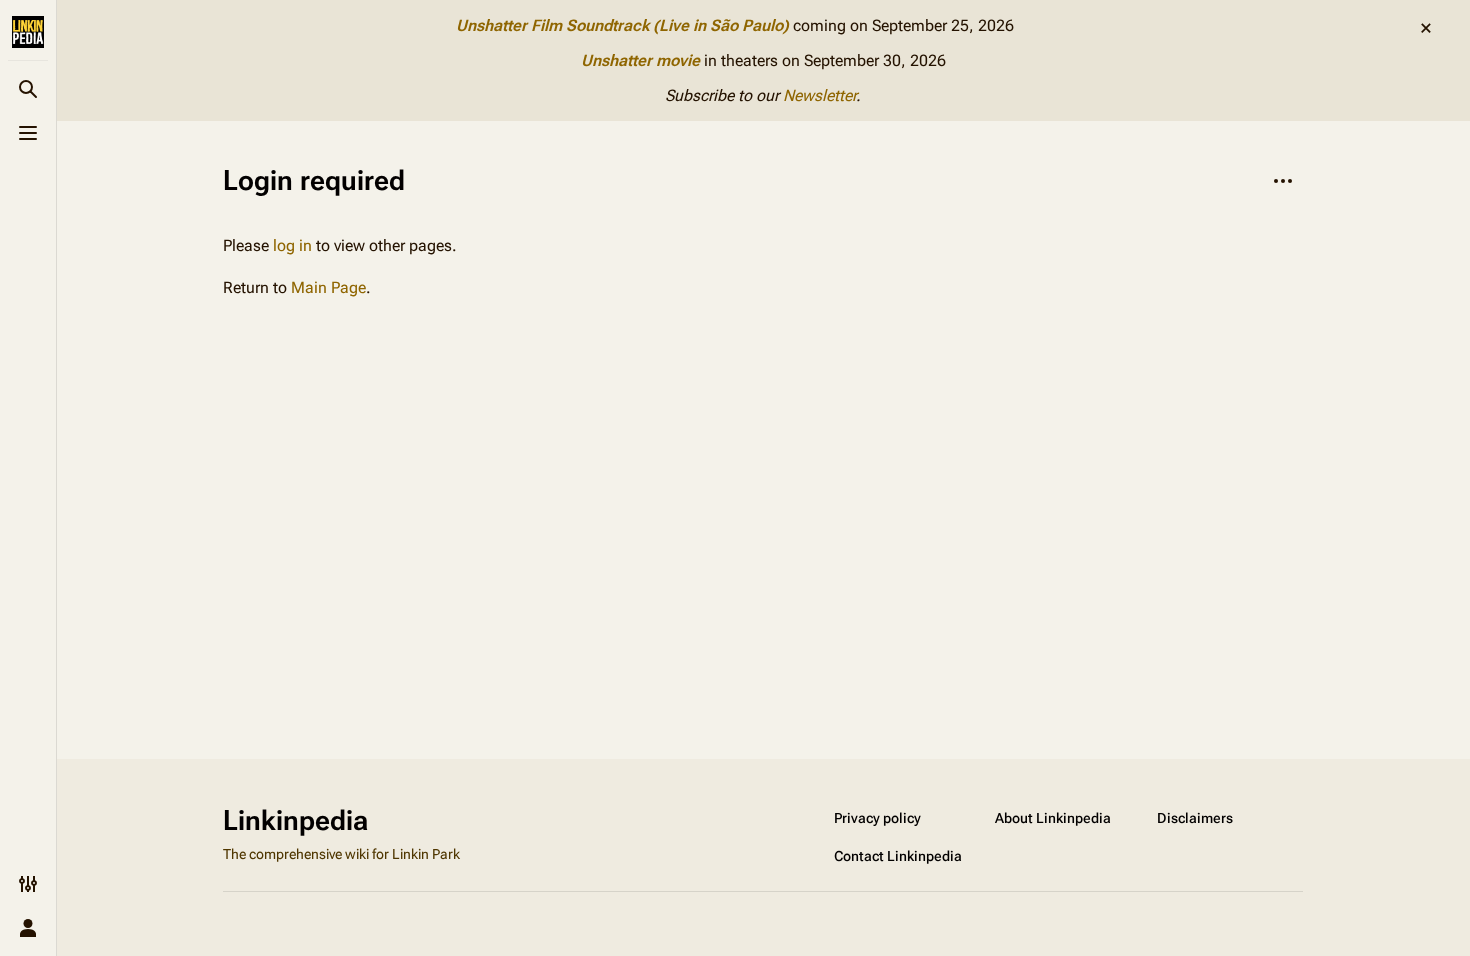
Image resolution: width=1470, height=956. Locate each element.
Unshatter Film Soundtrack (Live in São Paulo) (622, 25)
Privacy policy (877, 818)
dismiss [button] (1426, 28)
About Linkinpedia (1053, 818)
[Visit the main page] (28, 32)
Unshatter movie (640, 60)
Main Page (328, 287)
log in (292, 245)
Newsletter (819, 95)
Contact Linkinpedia (898, 856)
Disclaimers (1195, 818)
